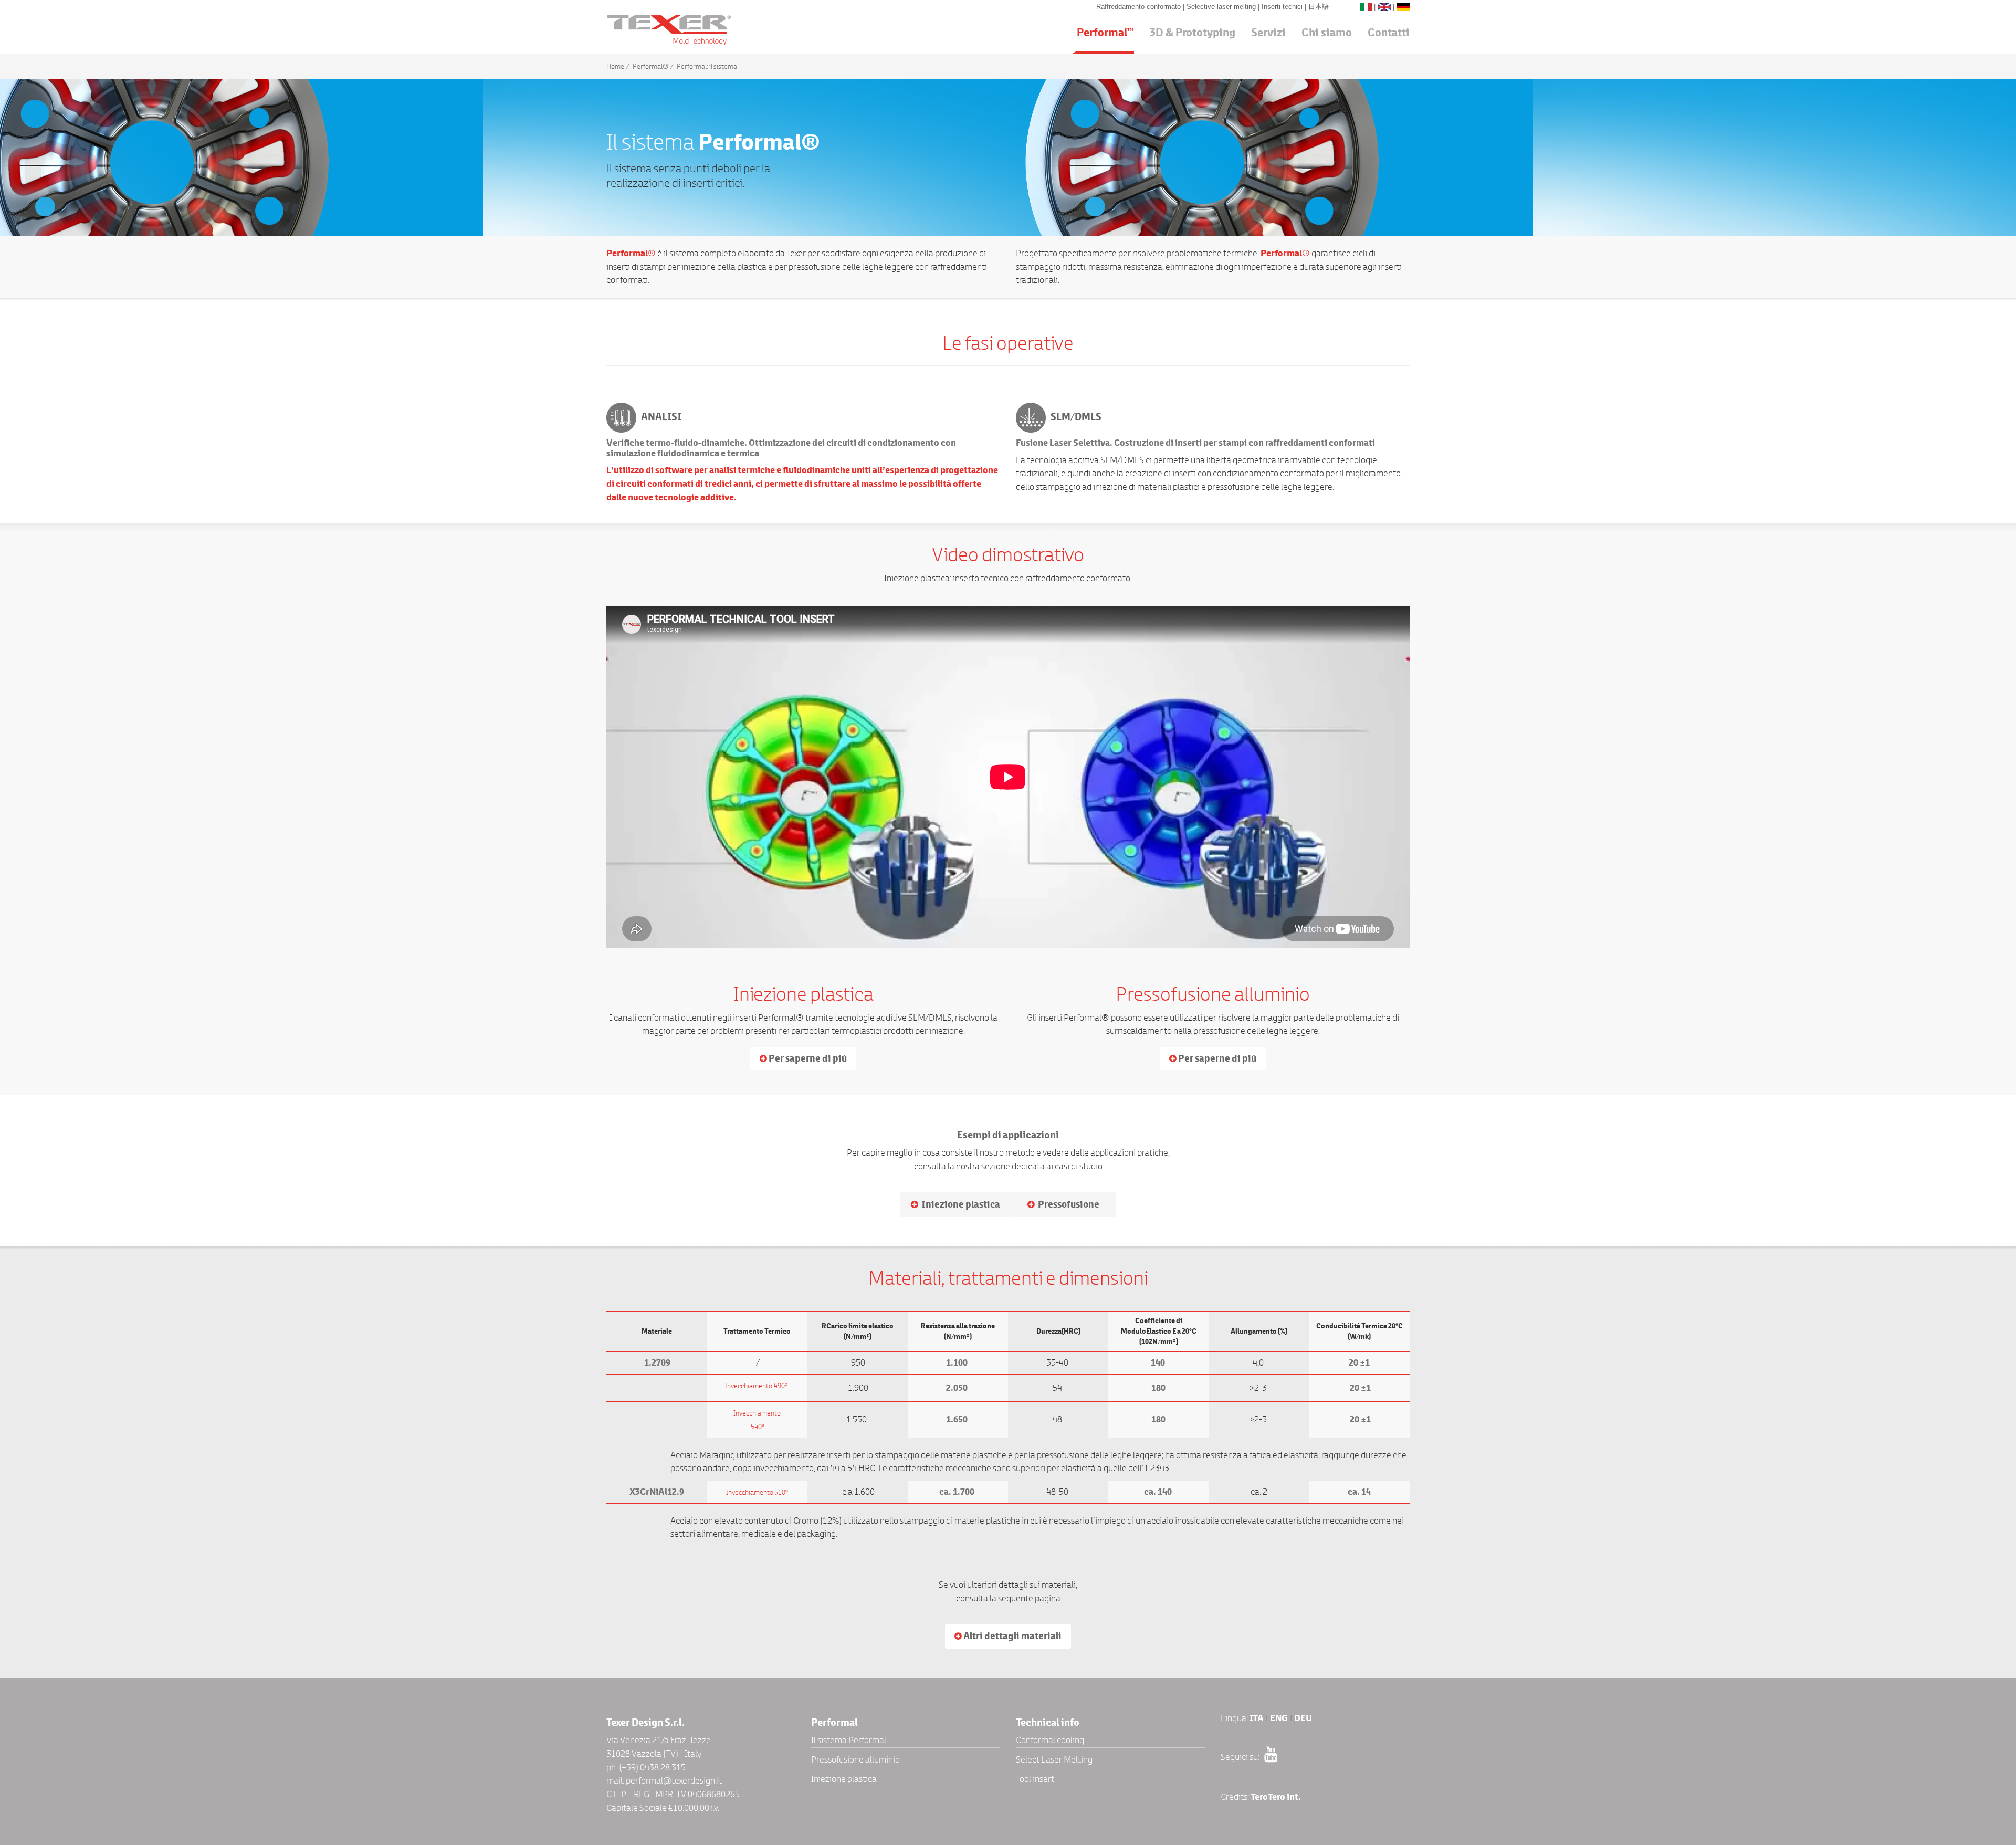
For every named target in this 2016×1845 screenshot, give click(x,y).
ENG (1279, 1718)
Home (615, 66)
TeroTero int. (1276, 1797)
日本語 (1319, 7)
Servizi (1268, 33)
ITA (1257, 1718)
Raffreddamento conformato (1140, 7)
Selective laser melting (1222, 7)
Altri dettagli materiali (1012, 1636)
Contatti (1389, 33)
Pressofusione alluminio (855, 1759)
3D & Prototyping (1193, 33)
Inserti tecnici (1283, 7)
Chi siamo (1327, 33)
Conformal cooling (1050, 1740)
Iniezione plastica (844, 1779)
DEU (1303, 1718)
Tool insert (1035, 1779)
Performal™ (1105, 33)
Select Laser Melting (1054, 1759)
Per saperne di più (807, 1058)
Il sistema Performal (849, 1740)
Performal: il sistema (707, 66)
